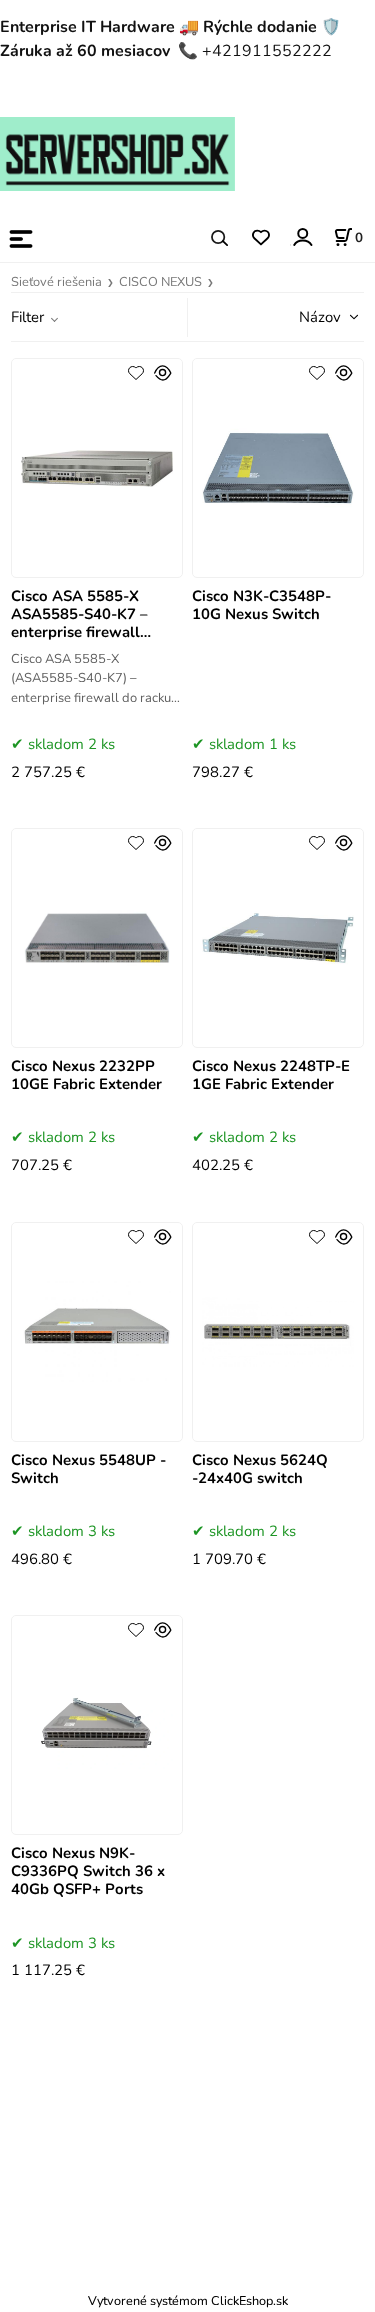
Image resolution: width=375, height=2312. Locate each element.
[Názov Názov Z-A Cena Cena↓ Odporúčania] (302, 316)
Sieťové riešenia (56, 282)
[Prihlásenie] (301, 237)
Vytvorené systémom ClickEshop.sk (188, 2300)
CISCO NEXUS (160, 282)
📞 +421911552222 (255, 51)
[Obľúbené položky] (260, 238)
